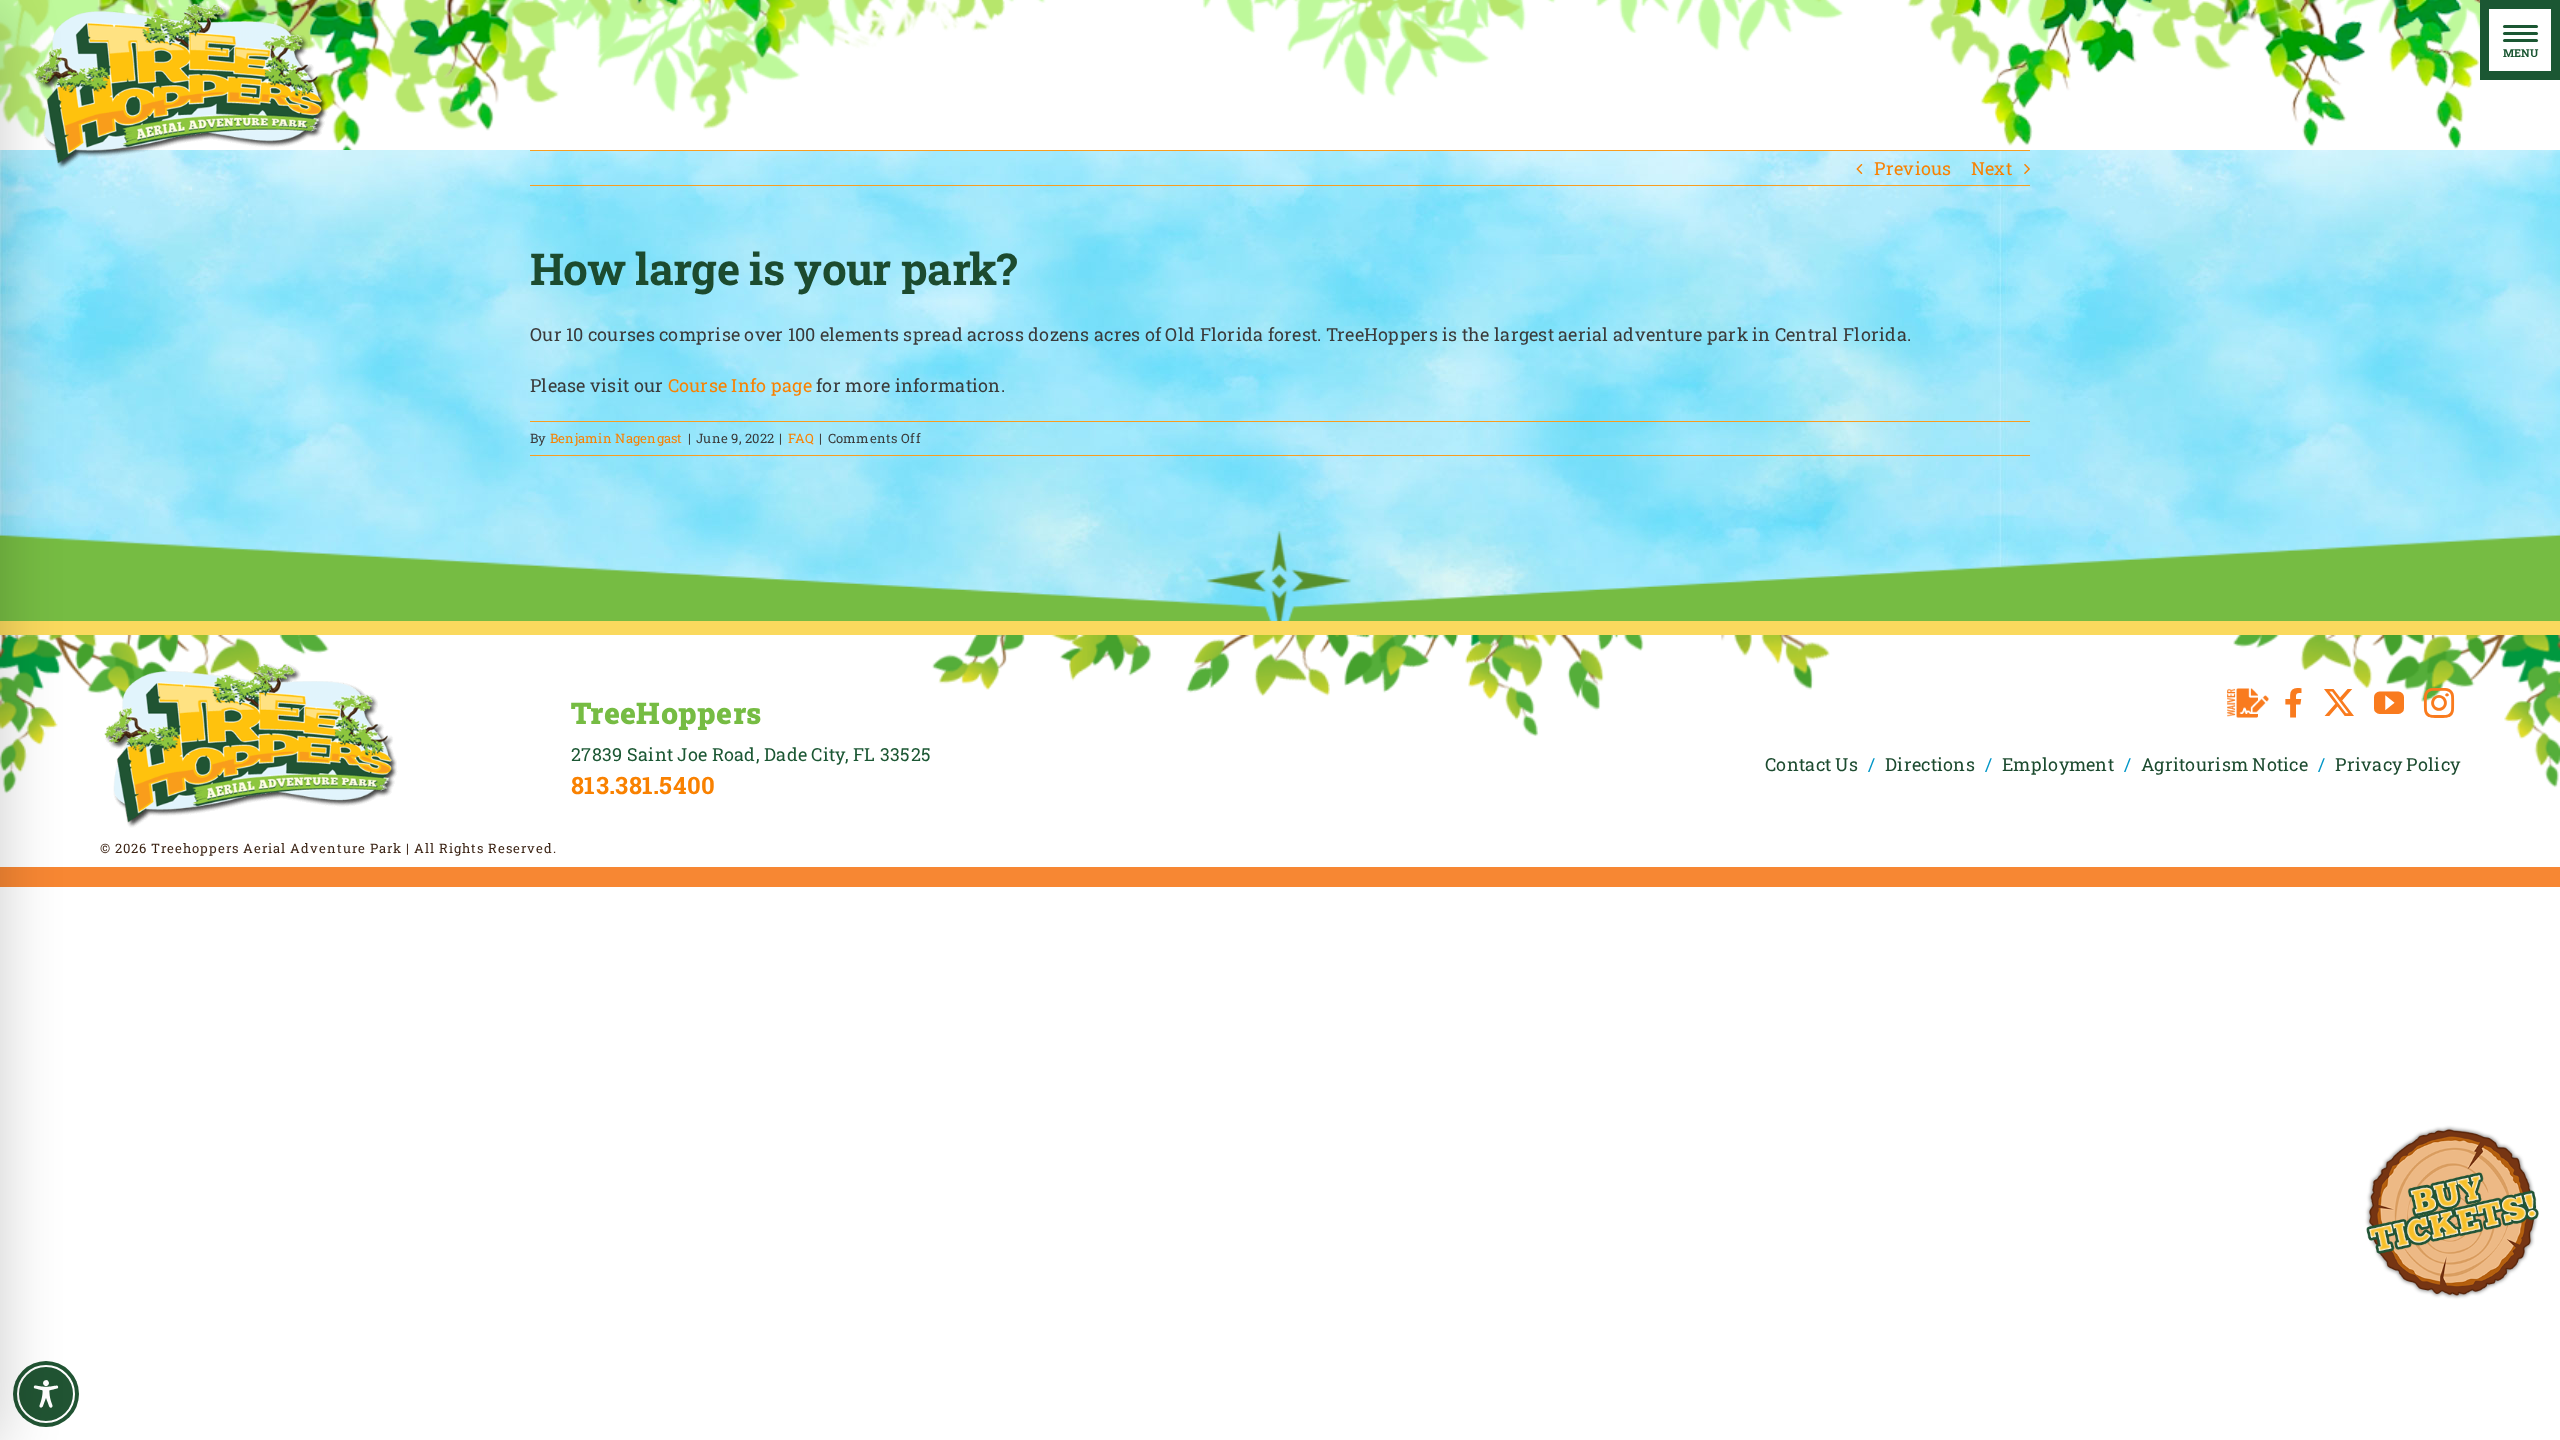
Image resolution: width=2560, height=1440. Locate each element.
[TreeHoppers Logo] (250, 669)
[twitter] (2339, 703)
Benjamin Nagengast (616, 438)
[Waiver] (2247, 703)
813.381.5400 (643, 785)
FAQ (801, 438)
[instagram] (2439, 703)
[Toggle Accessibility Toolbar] (46, 1394)
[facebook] (2293, 703)
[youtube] (2389, 703)
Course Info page (740, 385)
